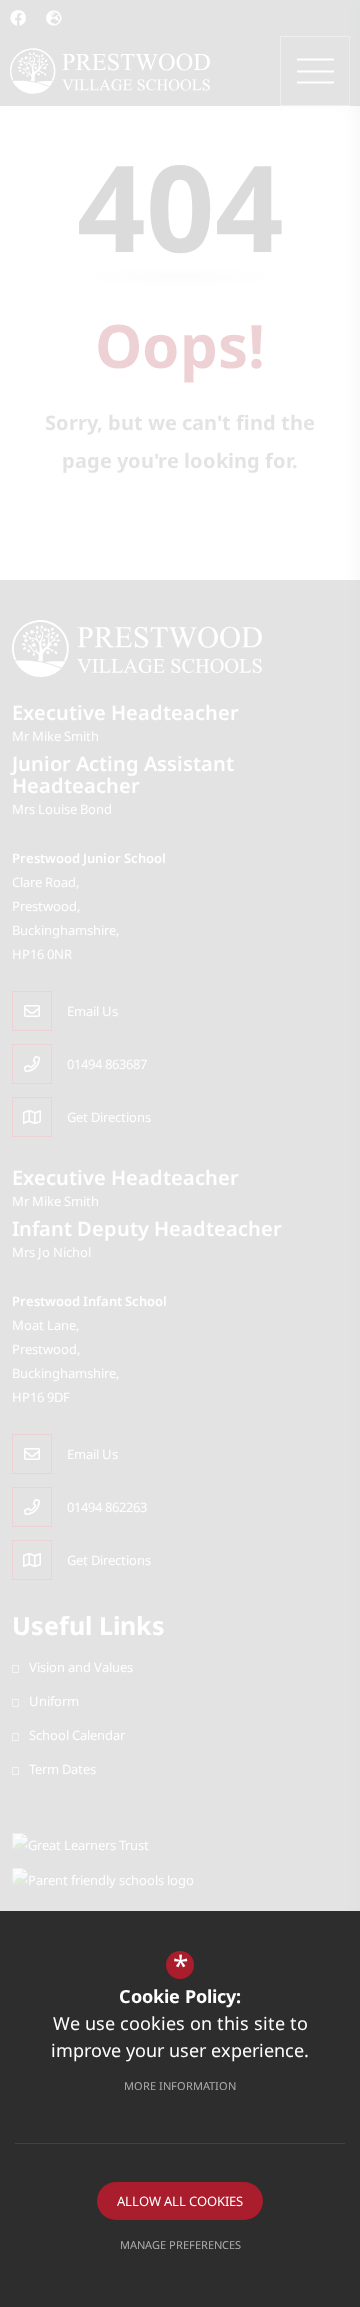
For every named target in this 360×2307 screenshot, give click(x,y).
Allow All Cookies (180, 2201)
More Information (180, 2085)
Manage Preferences (180, 2244)
